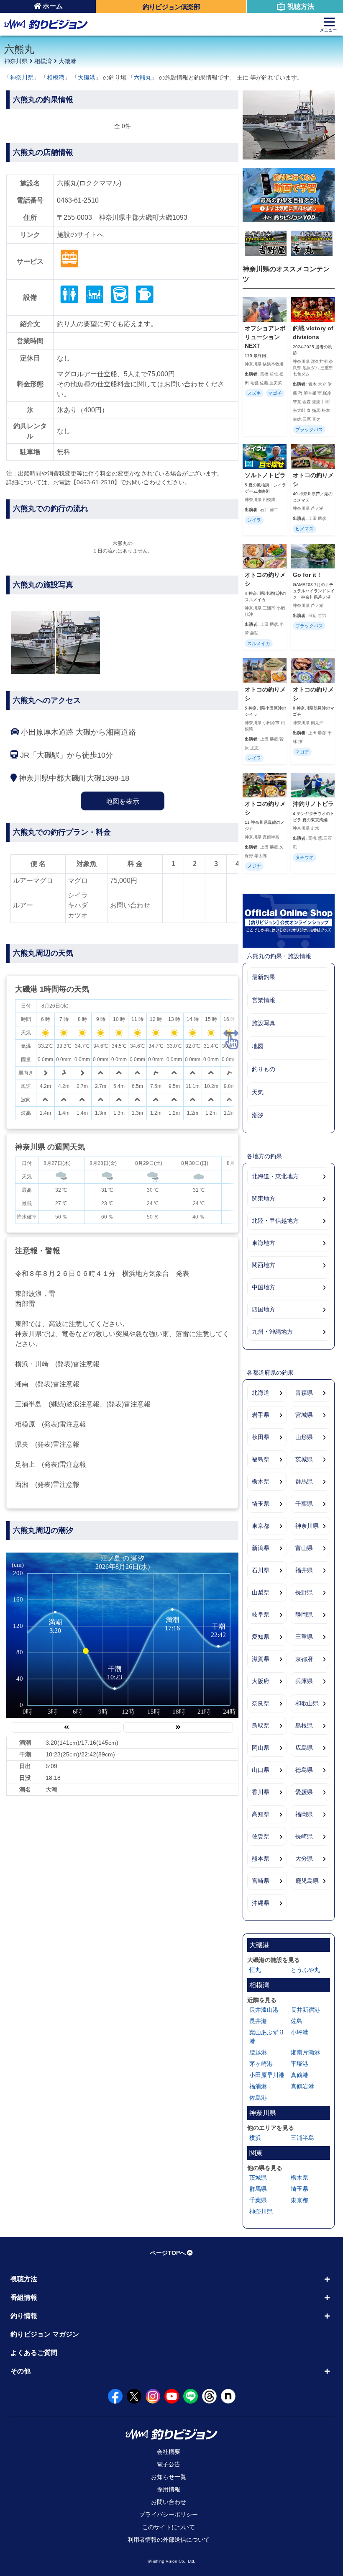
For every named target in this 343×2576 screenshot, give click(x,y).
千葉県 (304, 1504)
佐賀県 (261, 1836)
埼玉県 (261, 1504)
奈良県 (261, 1703)
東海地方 (264, 1243)
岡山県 (261, 1748)
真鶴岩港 (302, 2086)
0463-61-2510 (78, 200)
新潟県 (261, 1548)
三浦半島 (302, 2138)
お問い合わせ (169, 2502)
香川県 (261, 1792)
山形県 (304, 1437)
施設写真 (264, 1023)
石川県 (261, 1570)
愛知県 (261, 1637)
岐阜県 (261, 1614)
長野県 (304, 1592)
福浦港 (258, 2086)
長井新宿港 (305, 2010)
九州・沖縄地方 (272, 1332)
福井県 (304, 1570)
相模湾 (43, 61)
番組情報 (24, 2297)
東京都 (261, 1526)
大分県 (304, 1859)
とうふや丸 (305, 1970)
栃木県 (261, 1481)
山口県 (261, 1770)
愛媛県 (304, 1792)
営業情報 (264, 1000)
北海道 (261, 1393)
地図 (258, 1046)
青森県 (304, 1393)
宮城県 (304, 1415)
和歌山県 (307, 1703)
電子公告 (169, 2464)
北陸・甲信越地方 (275, 1221)
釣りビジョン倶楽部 (171, 7)
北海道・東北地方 (275, 1176)
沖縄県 (261, 1903)
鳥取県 (261, 1725)
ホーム (53, 6)
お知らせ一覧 (169, 2477)
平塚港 (299, 2064)
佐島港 (258, 2098)
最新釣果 (264, 977)
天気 (258, 1092)
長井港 (258, 2021)
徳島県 (304, 1770)
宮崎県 (261, 1881)
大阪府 (261, 1681)
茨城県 (304, 1459)
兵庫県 (304, 1681)
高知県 (261, 1814)
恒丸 (255, 1970)
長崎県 (304, 1836)
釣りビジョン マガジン (45, 2334)
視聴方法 (301, 6)
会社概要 (169, 2452)
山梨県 (261, 1592)
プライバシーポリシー (169, 2514)
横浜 (255, 2138)
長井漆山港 (264, 2010)
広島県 (304, 1748)
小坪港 (299, 2032)
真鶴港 (299, 2075)
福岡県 (304, 1814)
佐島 (297, 2021)
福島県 (261, 1459)
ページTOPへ (168, 2253)
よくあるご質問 (34, 2353)
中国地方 (264, 1287)
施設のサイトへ (80, 235)
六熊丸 (143, 77)
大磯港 (67, 61)
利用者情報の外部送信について (169, 2540)
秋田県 (261, 1437)
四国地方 (264, 1309)
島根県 (304, 1725)
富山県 (304, 1548)
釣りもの (264, 1069)
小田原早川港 (267, 2075)
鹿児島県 (307, 1881)
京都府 (304, 1659)
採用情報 (169, 2489)
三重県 (304, 1637)
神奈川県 (16, 61)
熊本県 (261, 1859)
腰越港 (258, 2052)
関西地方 (264, 1265)
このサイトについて (169, 2527)
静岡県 (304, 1614)
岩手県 (261, 1415)
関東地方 (264, 1198)
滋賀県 (261, 1659)
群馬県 (304, 1481)
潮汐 (258, 1115)
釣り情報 (24, 2316)
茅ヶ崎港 (261, 2064)
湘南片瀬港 (305, 2052)
